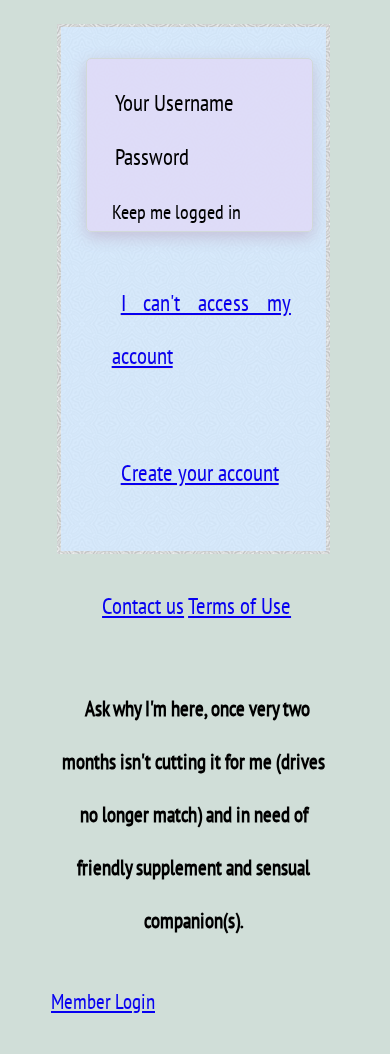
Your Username (174, 102)
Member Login (103, 1001)
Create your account (200, 472)
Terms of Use (239, 605)
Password (152, 156)
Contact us (143, 605)
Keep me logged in (176, 211)
